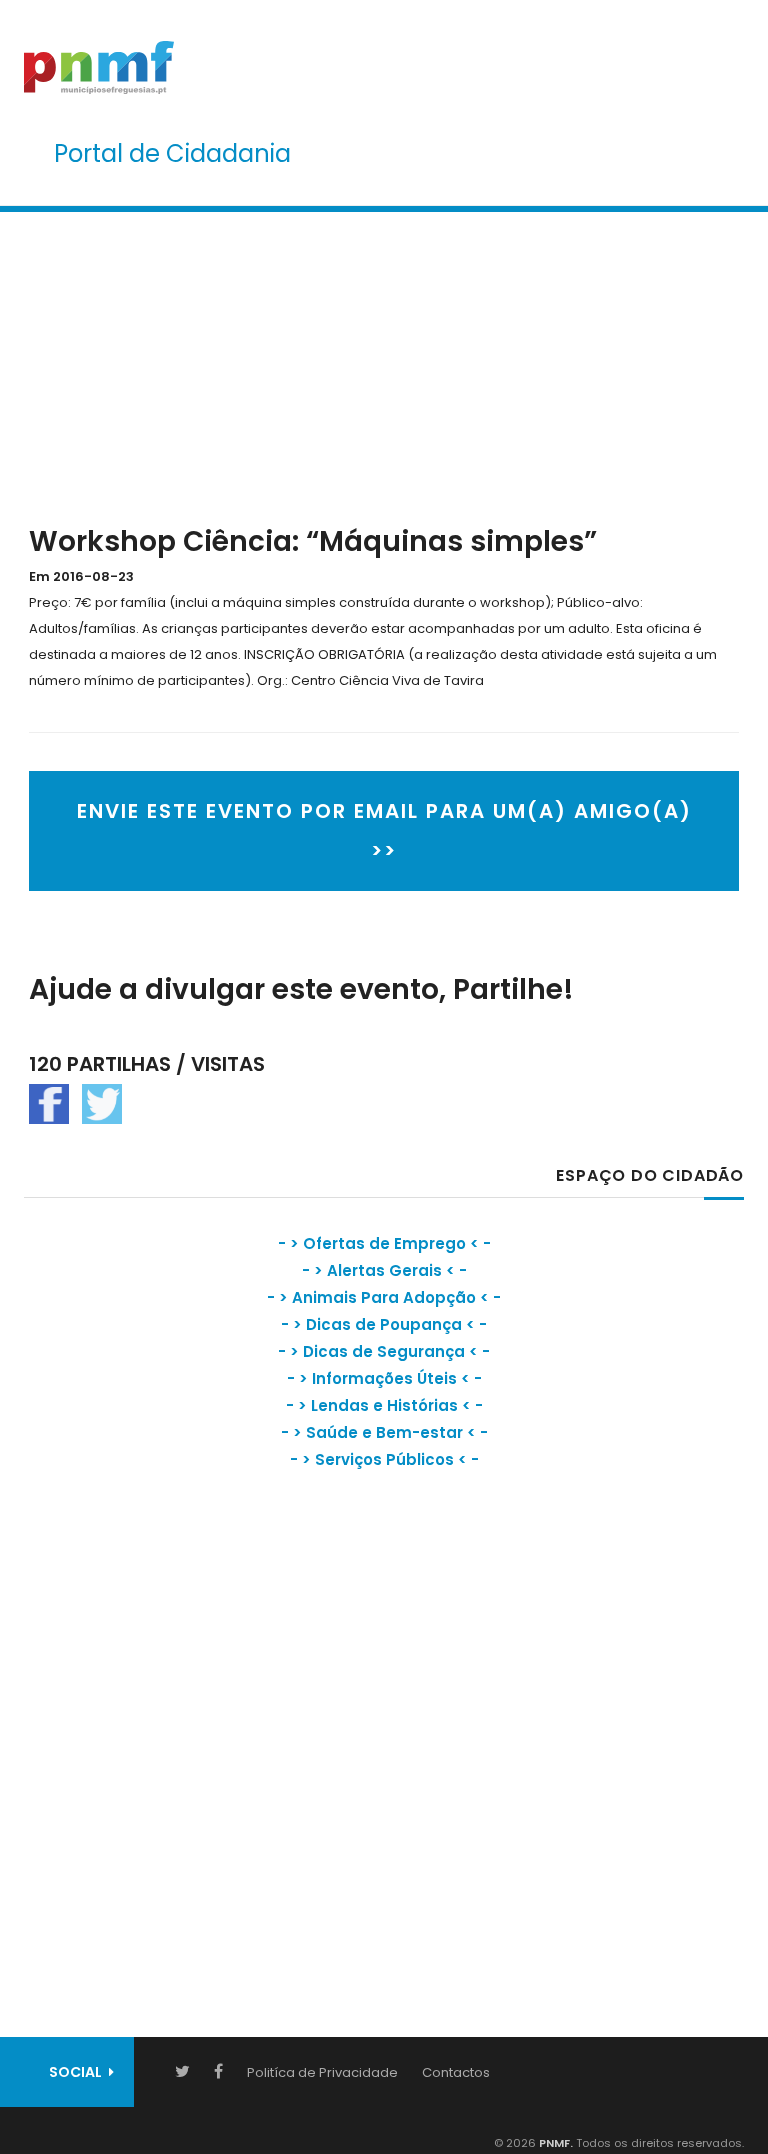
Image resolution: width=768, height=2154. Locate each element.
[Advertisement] (384, 364)
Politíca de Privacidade (322, 2072)
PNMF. (554, 2143)
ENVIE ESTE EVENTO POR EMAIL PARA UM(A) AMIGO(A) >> (384, 831)
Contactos (456, 2072)
